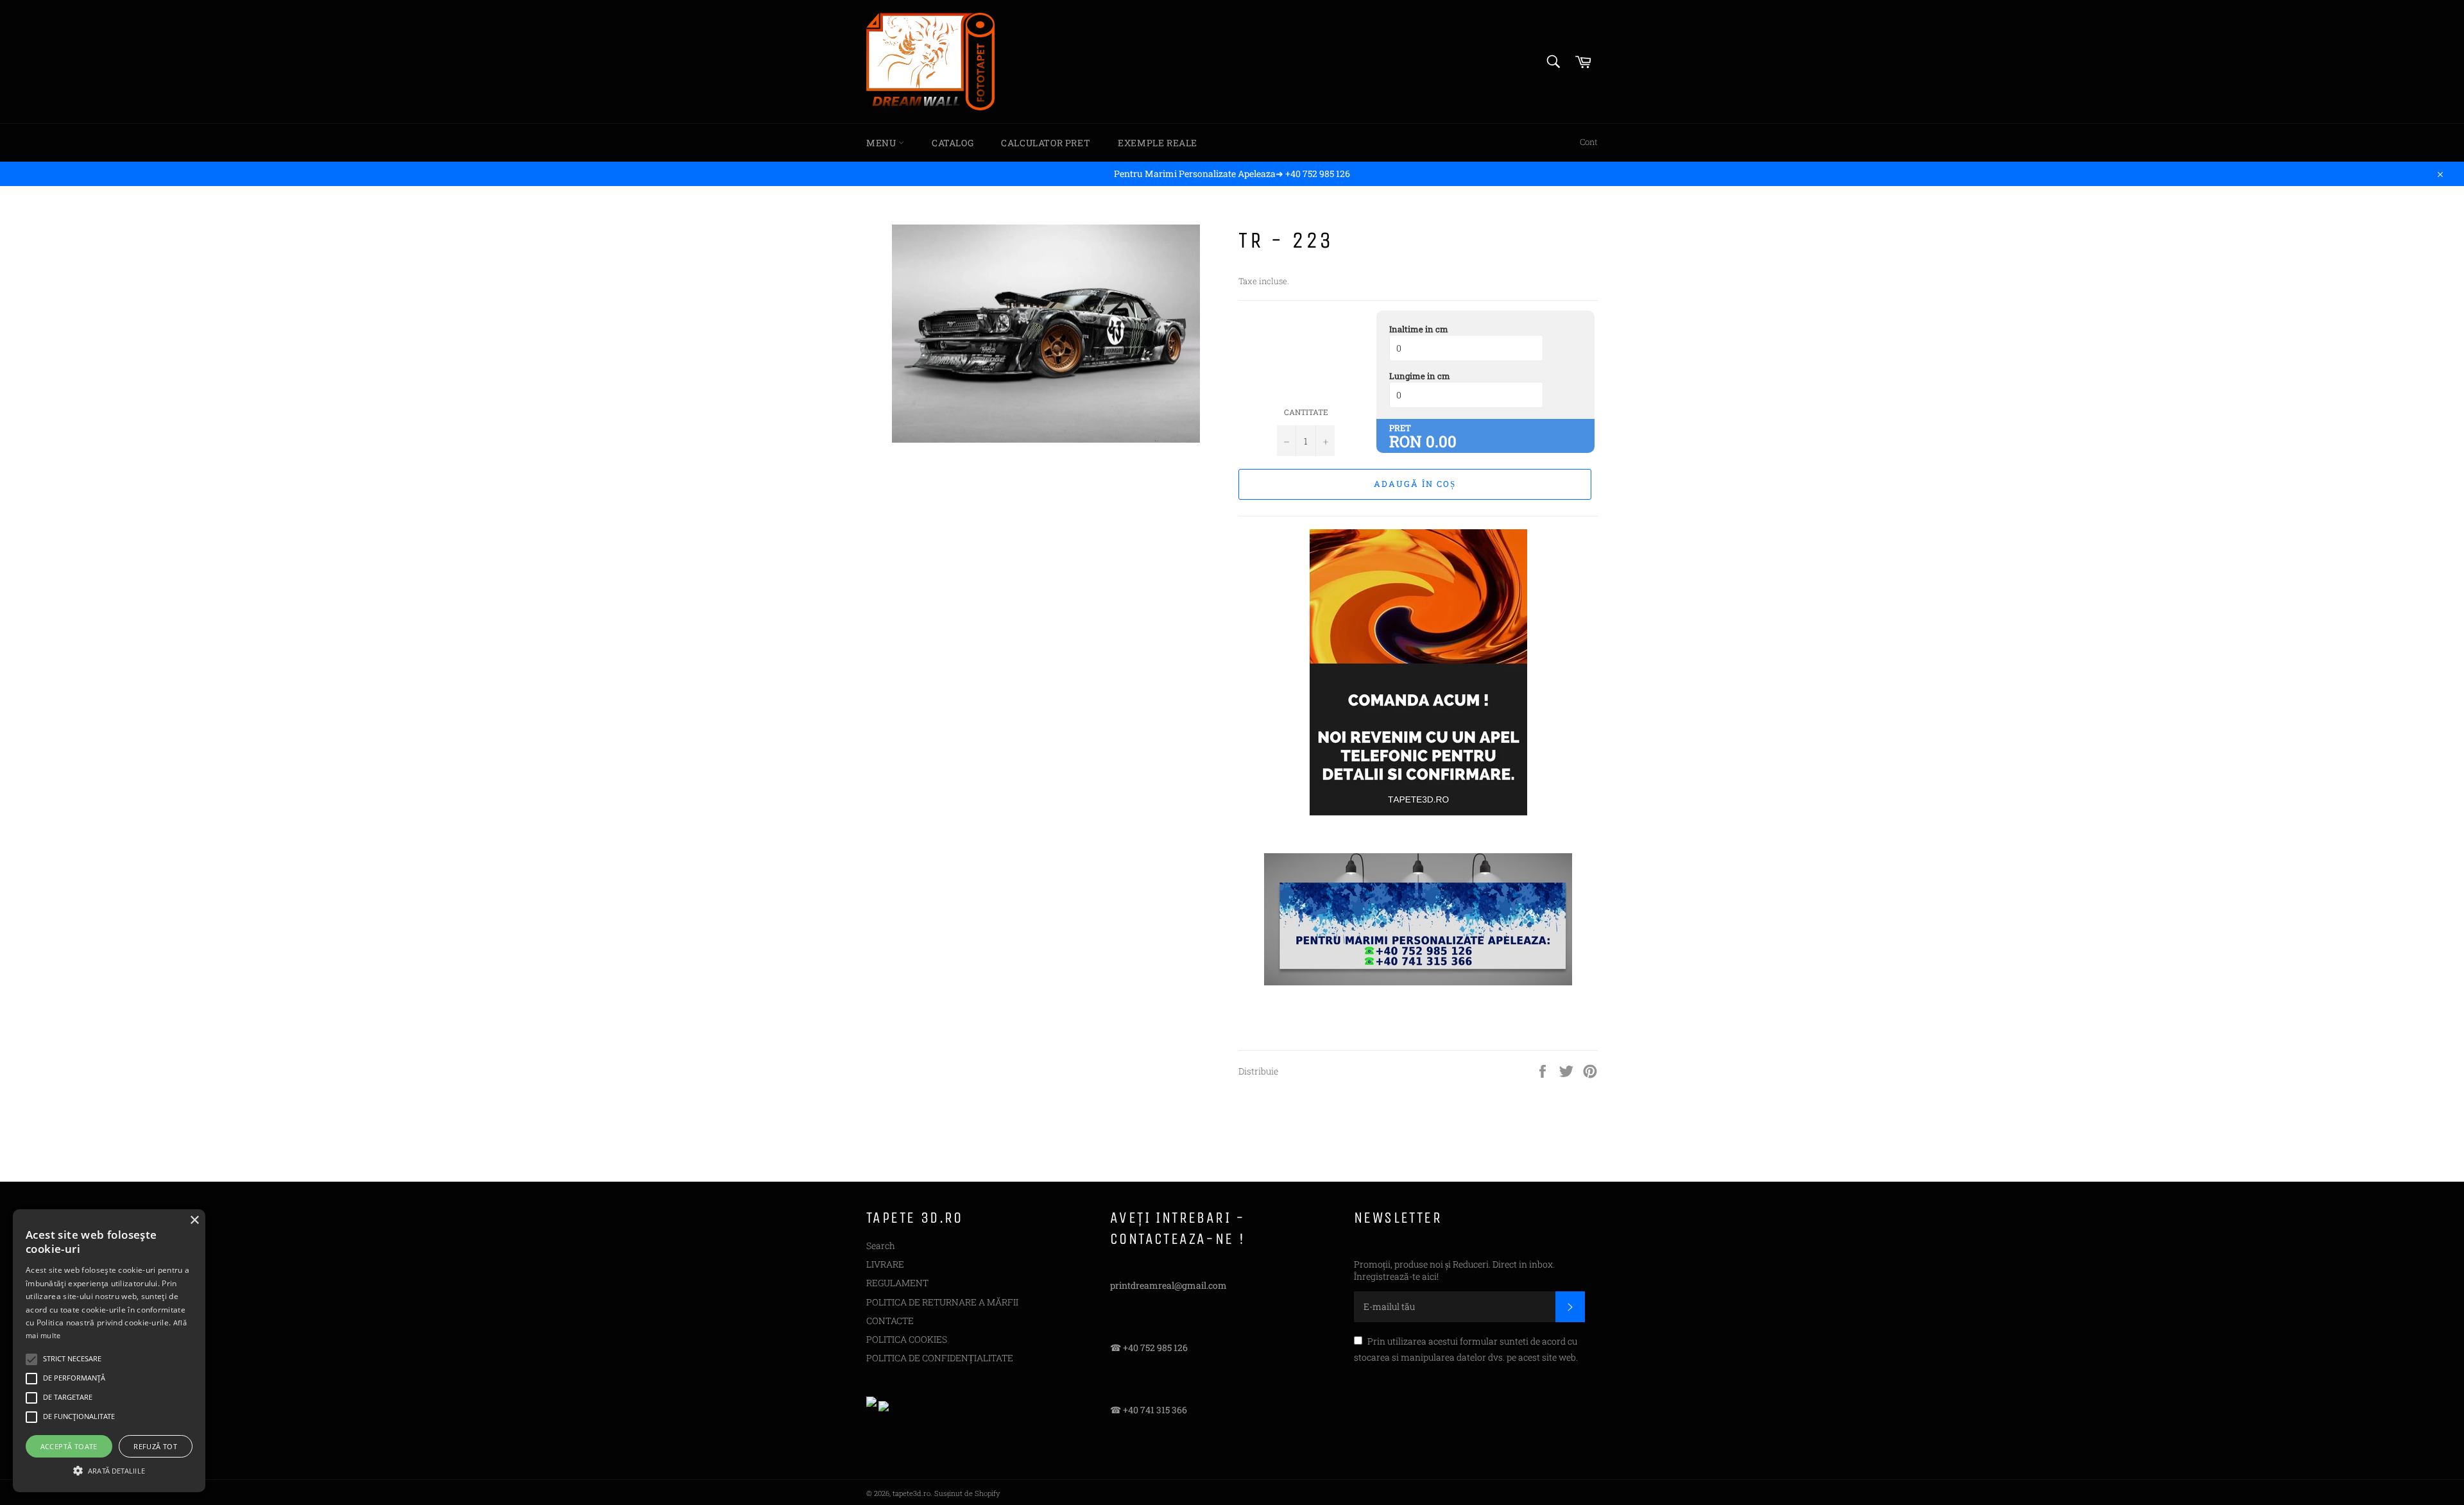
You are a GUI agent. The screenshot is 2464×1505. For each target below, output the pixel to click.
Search (881, 1246)
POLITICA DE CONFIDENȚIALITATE (940, 1358)
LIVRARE (885, 1264)
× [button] (194, 1220)
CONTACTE (890, 1321)
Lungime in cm (1420, 376)
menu (882, 143)
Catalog (953, 143)
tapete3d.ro (911, 1493)
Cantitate (1306, 412)
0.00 (1441, 441)
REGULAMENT (897, 1283)
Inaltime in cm (1419, 329)
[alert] (109, 1351)
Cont (1589, 142)
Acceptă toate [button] (69, 1446)
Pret (1400, 428)
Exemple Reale (1158, 143)
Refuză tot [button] (155, 1446)
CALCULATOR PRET (1046, 143)
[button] (109, 1470)
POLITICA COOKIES (907, 1339)
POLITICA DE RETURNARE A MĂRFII (942, 1302)
